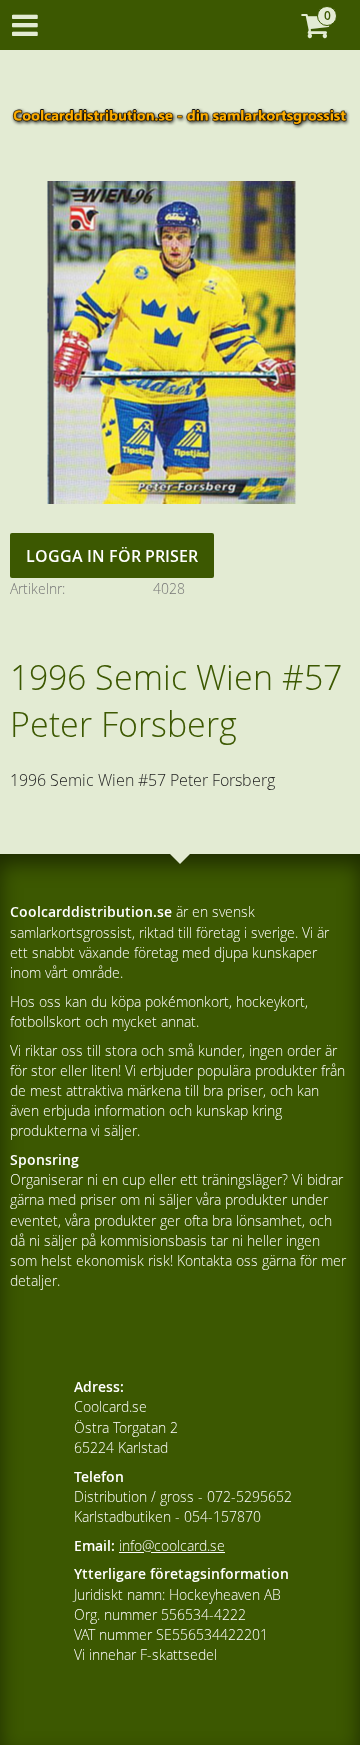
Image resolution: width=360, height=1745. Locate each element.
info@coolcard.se (172, 1545)
